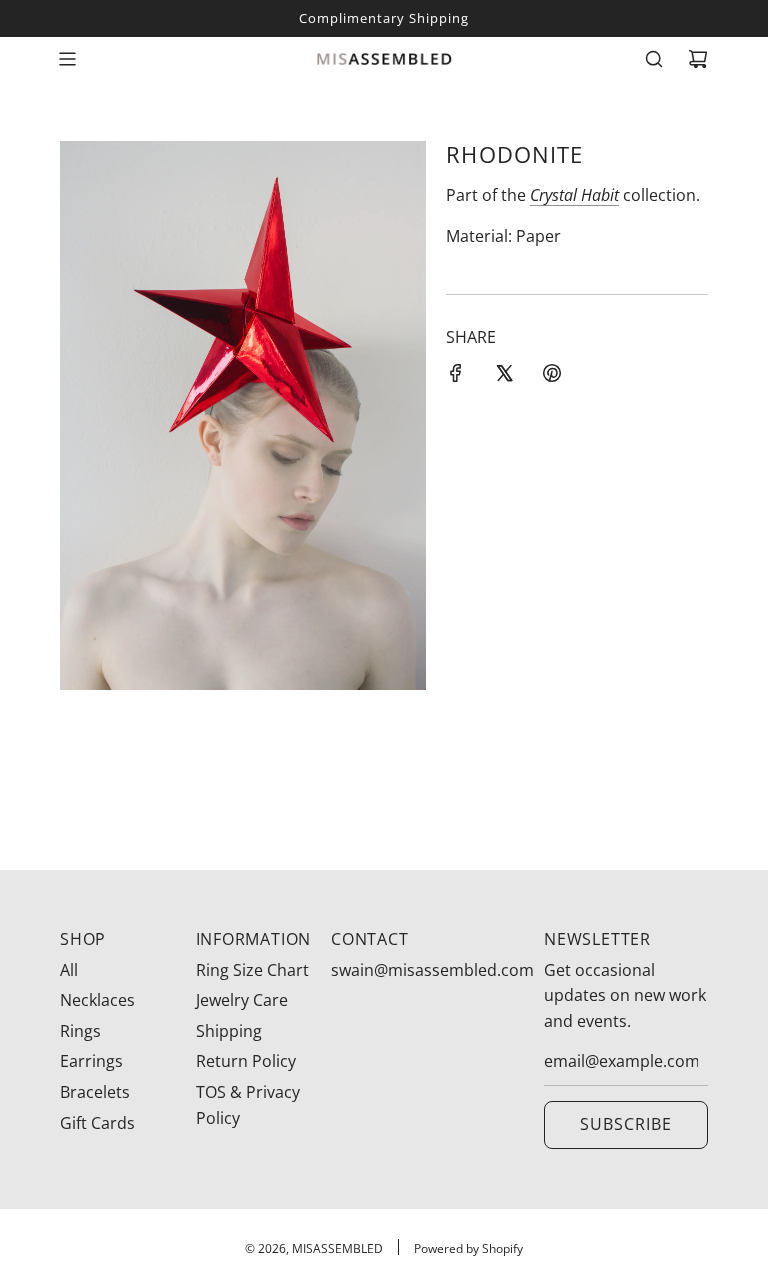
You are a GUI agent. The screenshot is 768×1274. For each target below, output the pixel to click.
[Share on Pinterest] (552, 377)
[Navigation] (67, 59)
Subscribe (626, 1124)
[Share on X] (504, 377)
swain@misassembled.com (432, 970)
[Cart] (698, 59)
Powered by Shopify (468, 1248)
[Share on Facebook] (456, 377)
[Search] (654, 59)
